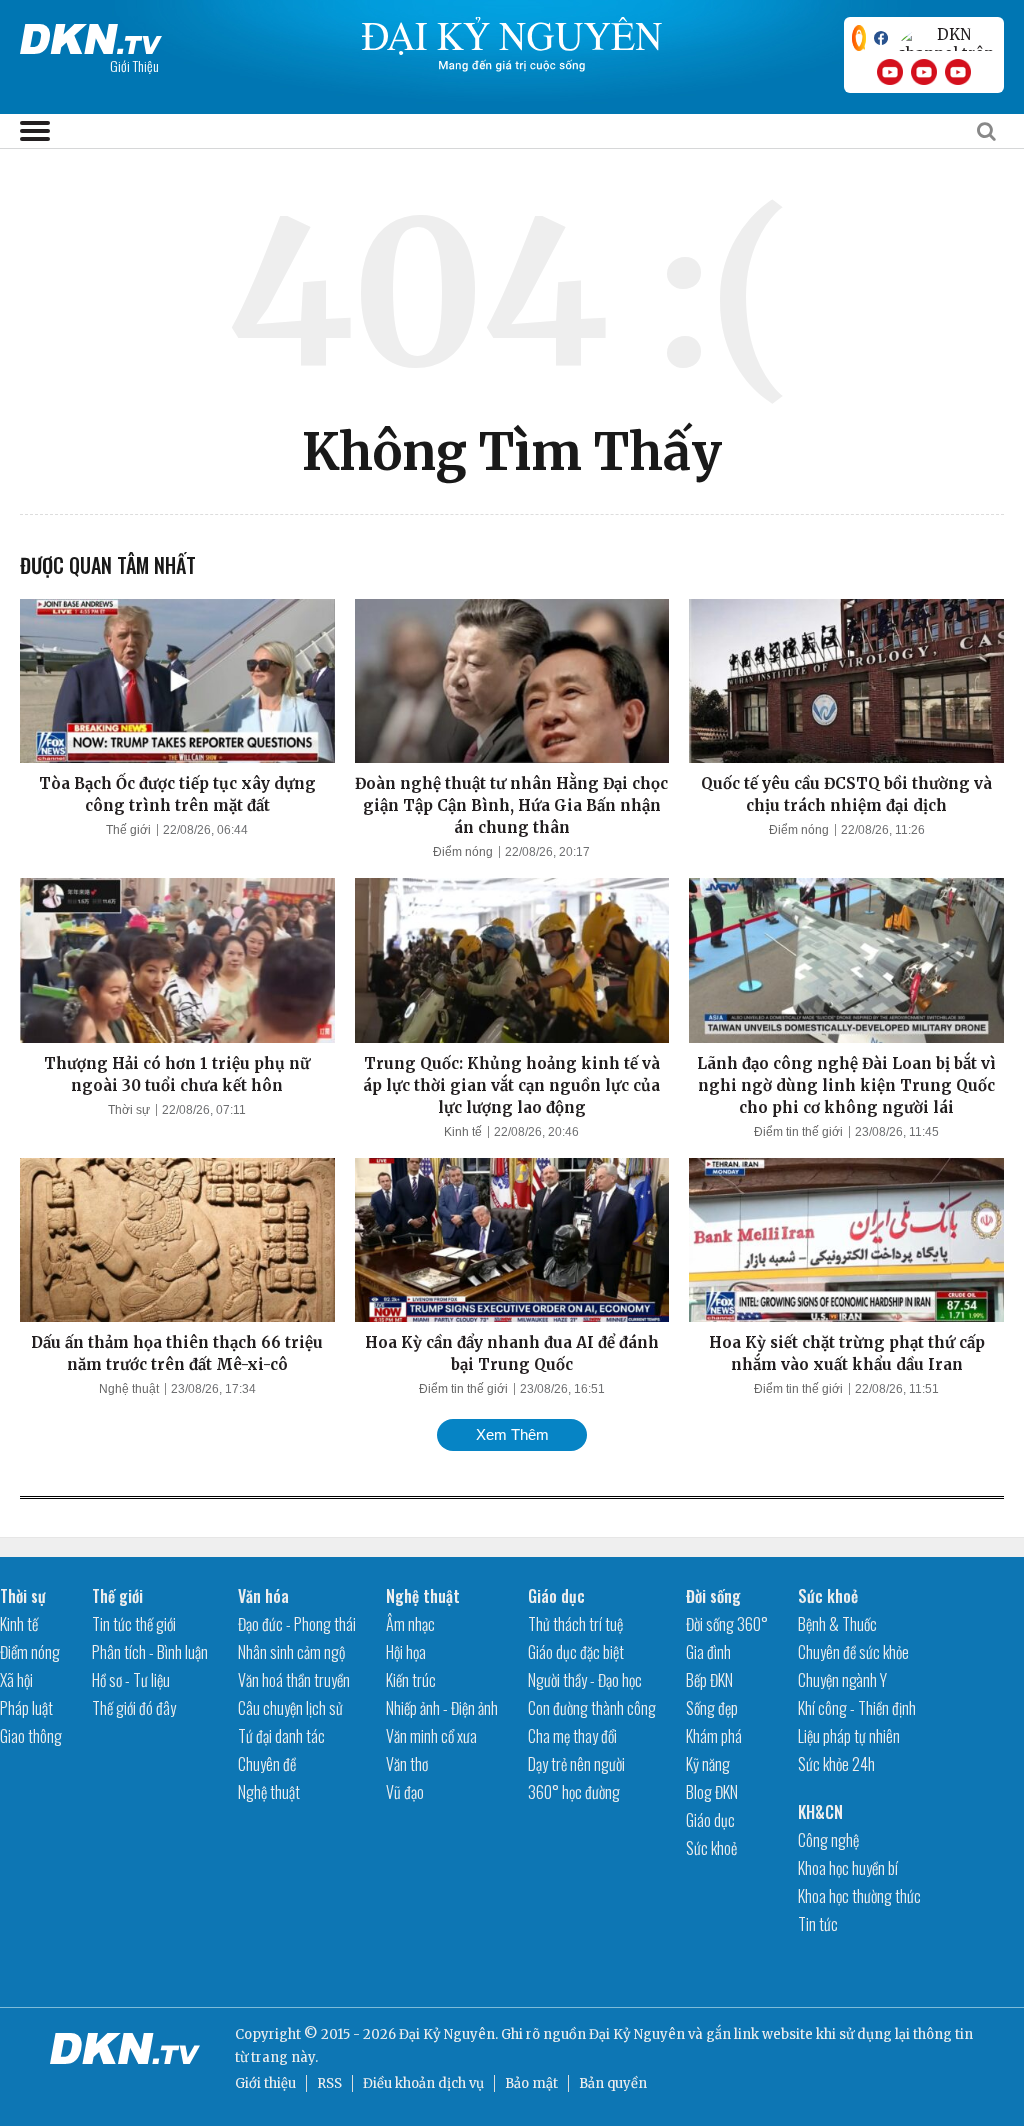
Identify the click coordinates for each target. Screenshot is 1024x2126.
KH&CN (820, 1812)
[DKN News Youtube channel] (890, 72)
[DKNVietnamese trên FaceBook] (881, 38)
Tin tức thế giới (134, 1624)
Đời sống (713, 1596)
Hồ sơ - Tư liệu (131, 1680)
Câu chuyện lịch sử (290, 1708)
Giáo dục (556, 1596)
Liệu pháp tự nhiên (849, 1736)
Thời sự (129, 1110)
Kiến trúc (411, 1680)
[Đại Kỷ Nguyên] (91, 35)
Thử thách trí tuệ (575, 1624)
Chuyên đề (267, 1764)
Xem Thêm (512, 1434)
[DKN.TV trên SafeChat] (859, 38)
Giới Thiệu (134, 65)
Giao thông (31, 1736)
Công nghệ (828, 1840)
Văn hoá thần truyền (294, 1680)
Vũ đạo (405, 1792)
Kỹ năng (708, 1764)
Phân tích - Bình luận (150, 1652)
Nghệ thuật (129, 1389)
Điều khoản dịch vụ (423, 2083)
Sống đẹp (712, 1708)
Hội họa (406, 1652)
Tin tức (818, 1924)
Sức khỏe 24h (836, 1764)
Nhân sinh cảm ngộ (291, 1652)
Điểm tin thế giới (798, 1132)
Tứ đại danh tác (281, 1736)
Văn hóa (263, 1596)
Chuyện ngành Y (842, 1680)
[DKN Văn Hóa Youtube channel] (958, 72)
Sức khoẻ (711, 1848)
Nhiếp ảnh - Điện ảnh (442, 1708)
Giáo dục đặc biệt (576, 1652)
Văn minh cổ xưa (431, 1736)
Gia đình (708, 1652)
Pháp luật (26, 1708)
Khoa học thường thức (859, 1896)
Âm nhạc (410, 1624)
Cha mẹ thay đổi (572, 1736)
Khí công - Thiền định (857, 1708)
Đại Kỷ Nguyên (637, 2034)
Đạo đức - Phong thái (297, 1624)
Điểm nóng (463, 852)
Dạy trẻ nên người (576, 1764)
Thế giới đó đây (134, 1708)
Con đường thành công (592, 1708)
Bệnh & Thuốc (837, 1624)
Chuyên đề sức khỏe (853, 1652)
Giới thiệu (265, 2083)
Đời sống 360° (727, 1624)
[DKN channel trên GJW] (946, 38)
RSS (329, 2083)
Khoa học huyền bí (848, 1868)
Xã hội (16, 1680)
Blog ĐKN (712, 1792)
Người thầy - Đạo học (585, 1680)
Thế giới (128, 830)
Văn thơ (407, 1764)
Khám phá (714, 1736)
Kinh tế (463, 1132)
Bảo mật (531, 2083)
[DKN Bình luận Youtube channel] (924, 72)
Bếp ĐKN (709, 1680)
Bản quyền (613, 2083)
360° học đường (574, 1792)
